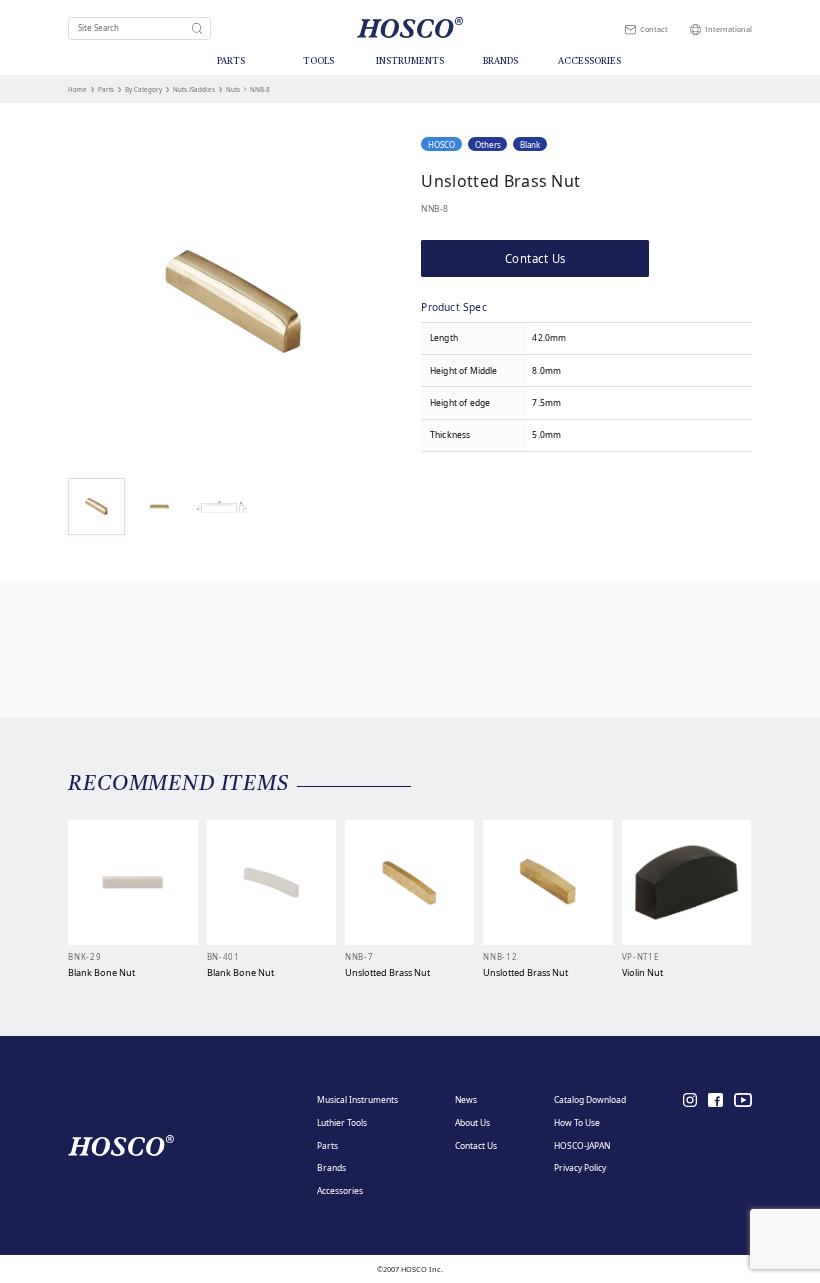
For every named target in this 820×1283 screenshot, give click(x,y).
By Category (143, 89)
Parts (106, 89)
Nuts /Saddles (194, 89)
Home (77, 89)
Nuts (233, 89)
